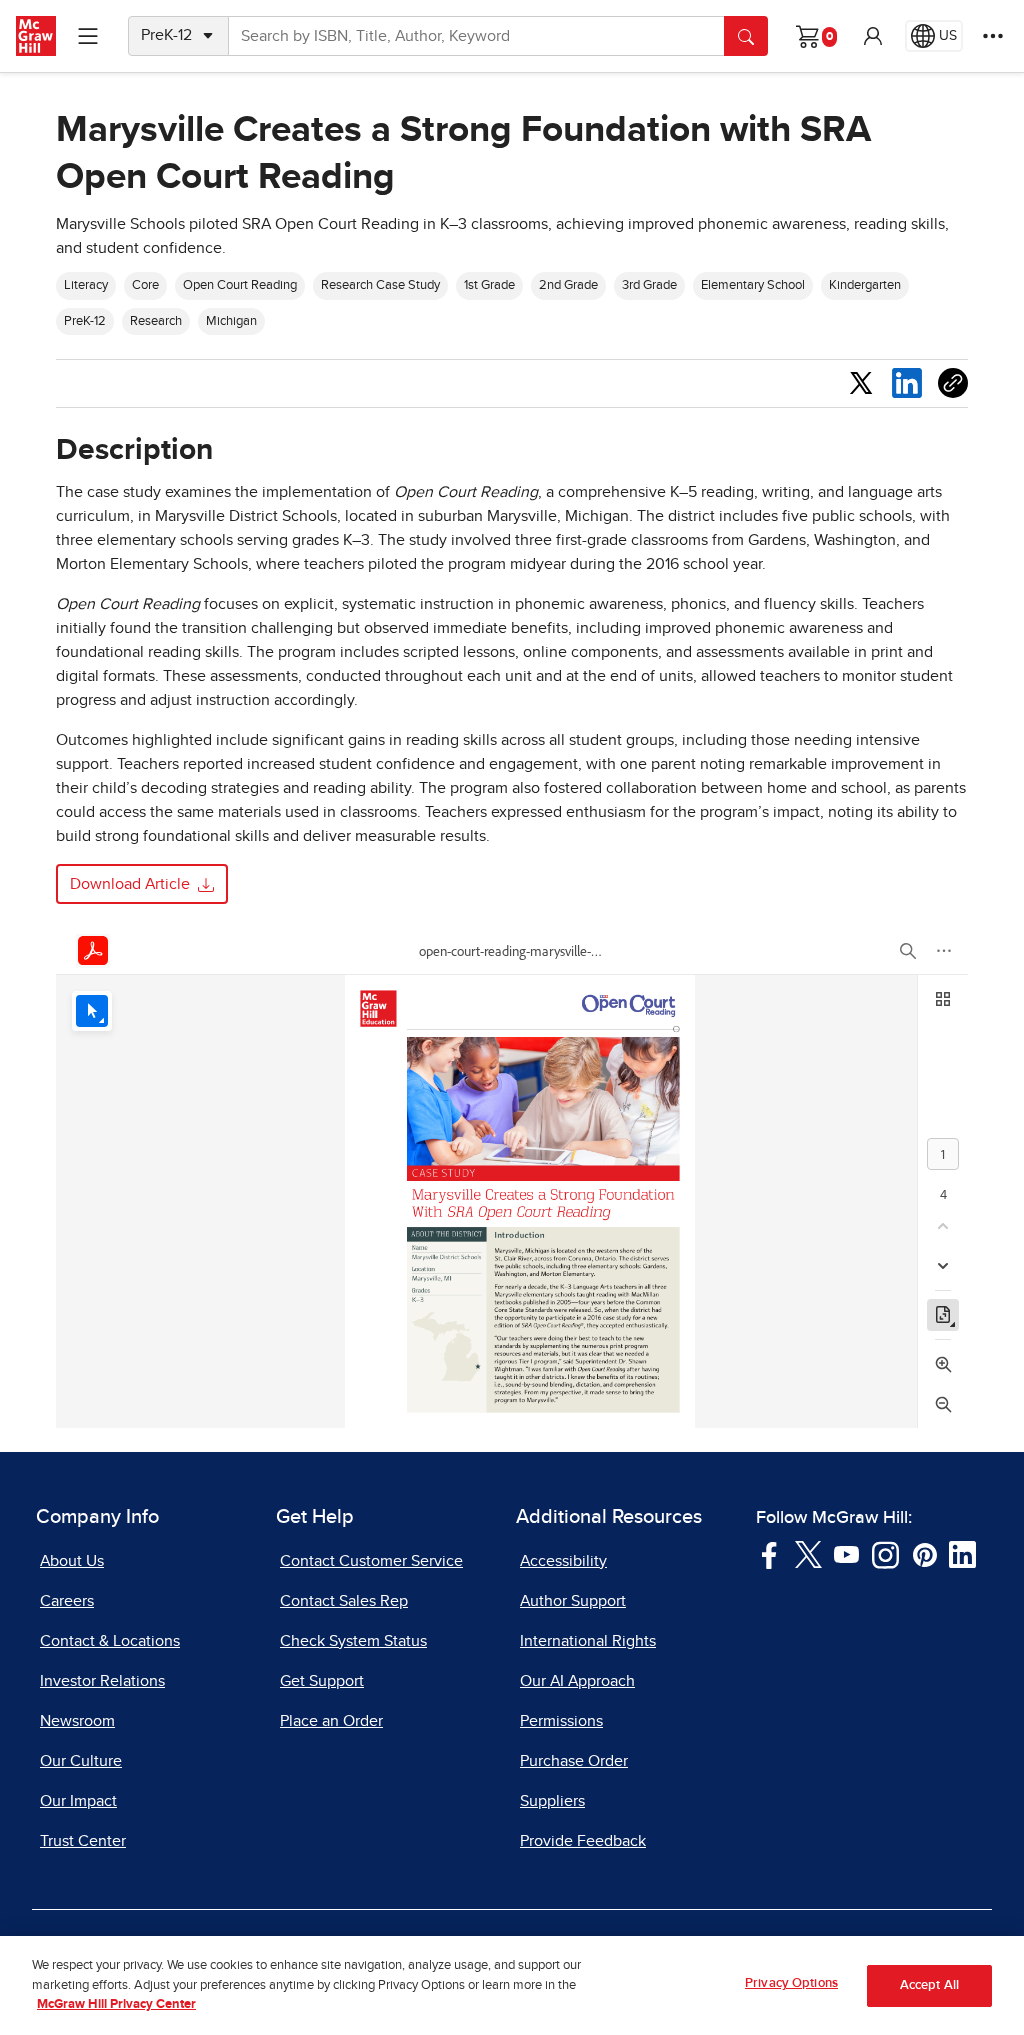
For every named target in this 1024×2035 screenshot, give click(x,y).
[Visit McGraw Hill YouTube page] (846, 1554)
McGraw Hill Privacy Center (116, 2004)
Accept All (929, 1985)
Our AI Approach (577, 1681)
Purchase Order (574, 1761)
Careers (67, 1601)
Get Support (322, 1681)
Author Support (573, 1601)
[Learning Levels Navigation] (88, 36)
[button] (873, 36)
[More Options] (993, 36)
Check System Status (353, 1641)
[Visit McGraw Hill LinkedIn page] (962, 1554)
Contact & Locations (110, 1641)
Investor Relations (102, 1681)
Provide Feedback (583, 1841)
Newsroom (77, 1721)
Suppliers (552, 1801)
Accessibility (563, 1561)
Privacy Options (791, 1983)
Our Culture (81, 1761)
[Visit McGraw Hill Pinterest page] (924, 1554)
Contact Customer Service (371, 1561)
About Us (72, 1561)
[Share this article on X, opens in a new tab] (861, 382)
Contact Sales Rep (344, 1601)
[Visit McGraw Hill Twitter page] (808, 1554)
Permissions (561, 1721)
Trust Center (83, 1841)
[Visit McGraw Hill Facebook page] (769, 1554)
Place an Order (331, 1721)
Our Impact (78, 1801)
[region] (512, 1985)
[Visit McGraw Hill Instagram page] (885, 1554)
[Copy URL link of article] (953, 383)
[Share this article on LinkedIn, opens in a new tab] (907, 382)
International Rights (588, 1641)
